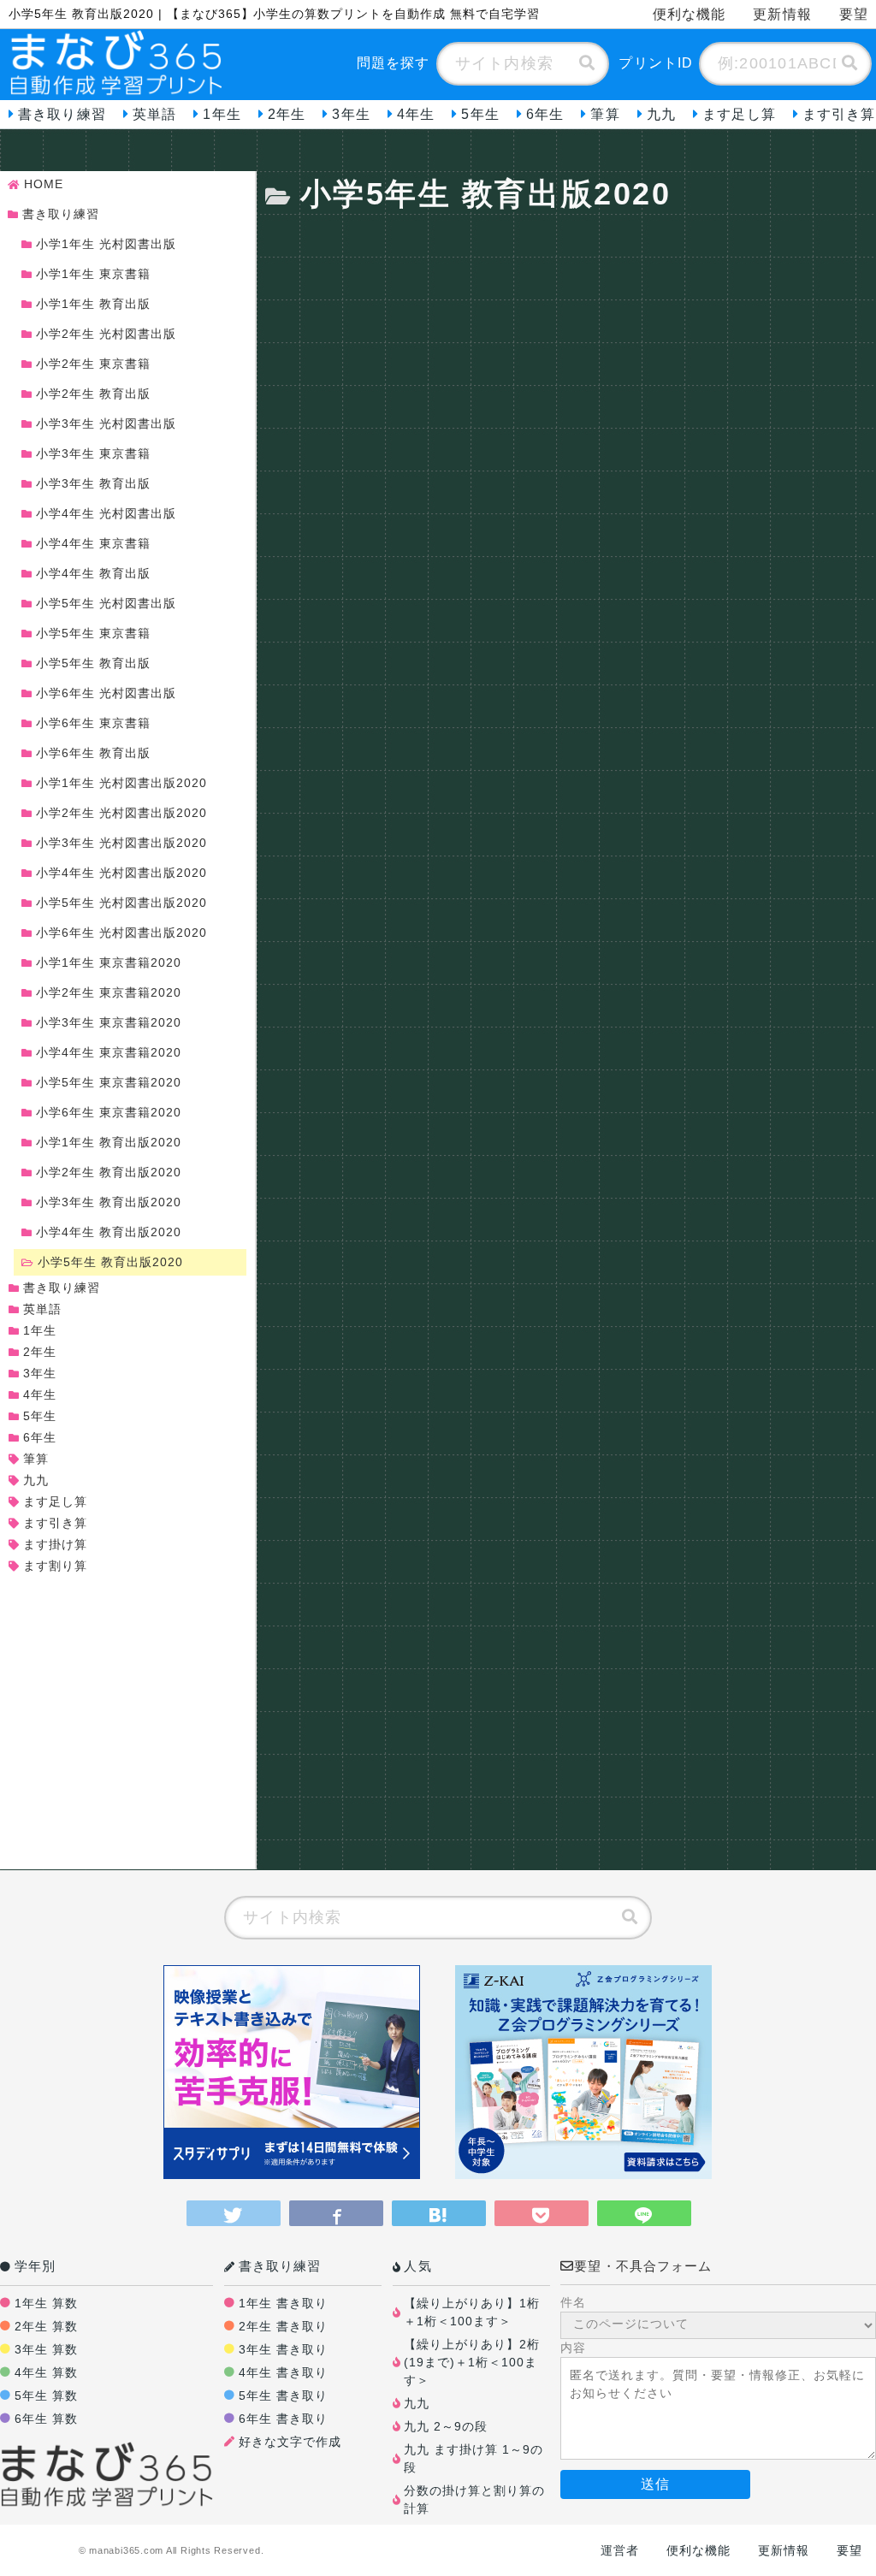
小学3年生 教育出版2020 (109, 1202)
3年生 (351, 114)
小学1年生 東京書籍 (93, 274)
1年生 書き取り (283, 2303)
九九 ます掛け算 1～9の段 (474, 2458)
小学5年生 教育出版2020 (110, 1262)
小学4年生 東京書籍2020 (109, 1052)
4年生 (416, 114)
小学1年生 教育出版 (93, 304)
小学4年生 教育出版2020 (109, 1232)
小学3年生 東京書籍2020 (109, 1022)
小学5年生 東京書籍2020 (109, 1082)
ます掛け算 (55, 1544)
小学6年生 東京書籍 (93, 723)
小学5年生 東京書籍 (93, 633)
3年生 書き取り (283, 2349)
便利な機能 (690, 14)
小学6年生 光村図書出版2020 (121, 933)
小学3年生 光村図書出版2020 (121, 843)
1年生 (222, 114)
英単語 (154, 114)
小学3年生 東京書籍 (93, 453)
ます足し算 (739, 114)
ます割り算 (55, 1566)
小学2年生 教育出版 (93, 394)
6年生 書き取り (283, 2419)
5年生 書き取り (283, 2395)
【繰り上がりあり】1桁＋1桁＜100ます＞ (472, 2312)
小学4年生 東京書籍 (93, 543)
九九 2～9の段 (446, 2426)
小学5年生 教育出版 (93, 663)
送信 (655, 2484)
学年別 (35, 2266)
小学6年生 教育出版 (93, 753)
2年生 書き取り (283, 2326)
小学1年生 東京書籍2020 (109, 962)
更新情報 (782, 14)
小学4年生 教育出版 (93, 573)
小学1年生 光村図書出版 (106, 244)
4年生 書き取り (283, 2372)
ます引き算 (55, 1523)
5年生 (480, 114)
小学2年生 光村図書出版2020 (121, 813)
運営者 (620, 2550)
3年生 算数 (46, 2349)
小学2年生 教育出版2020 (109, 1172)
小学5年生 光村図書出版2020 (121, 903)
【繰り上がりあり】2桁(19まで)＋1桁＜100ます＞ (472, 2362)
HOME (44, 184)
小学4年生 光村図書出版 (106, 513)
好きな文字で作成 (290, 2442)
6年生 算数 (46, 2419)
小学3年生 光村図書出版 (106, 423)
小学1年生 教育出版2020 (109, 1142)
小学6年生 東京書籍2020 (109, 1112)
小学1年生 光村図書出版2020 (121, 783)
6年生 (545, 114)
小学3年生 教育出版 (93, 483)
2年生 (287, 114)
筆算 (605, 114)
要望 (849, 2550)
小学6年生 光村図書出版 (106, 693)
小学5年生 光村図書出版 (106, 603)
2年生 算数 (46, 2326)
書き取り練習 (62, 114)
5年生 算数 (46, 2395)
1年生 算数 (46, 2303)
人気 (417, 2266)
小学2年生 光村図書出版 (106, 334)
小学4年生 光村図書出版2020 (121, 873)
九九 (661, 114)
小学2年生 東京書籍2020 (109, 992)
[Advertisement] (571, 337)
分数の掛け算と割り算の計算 (474, 2499)
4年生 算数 (46, 2372)
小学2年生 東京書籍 (93, 364)
